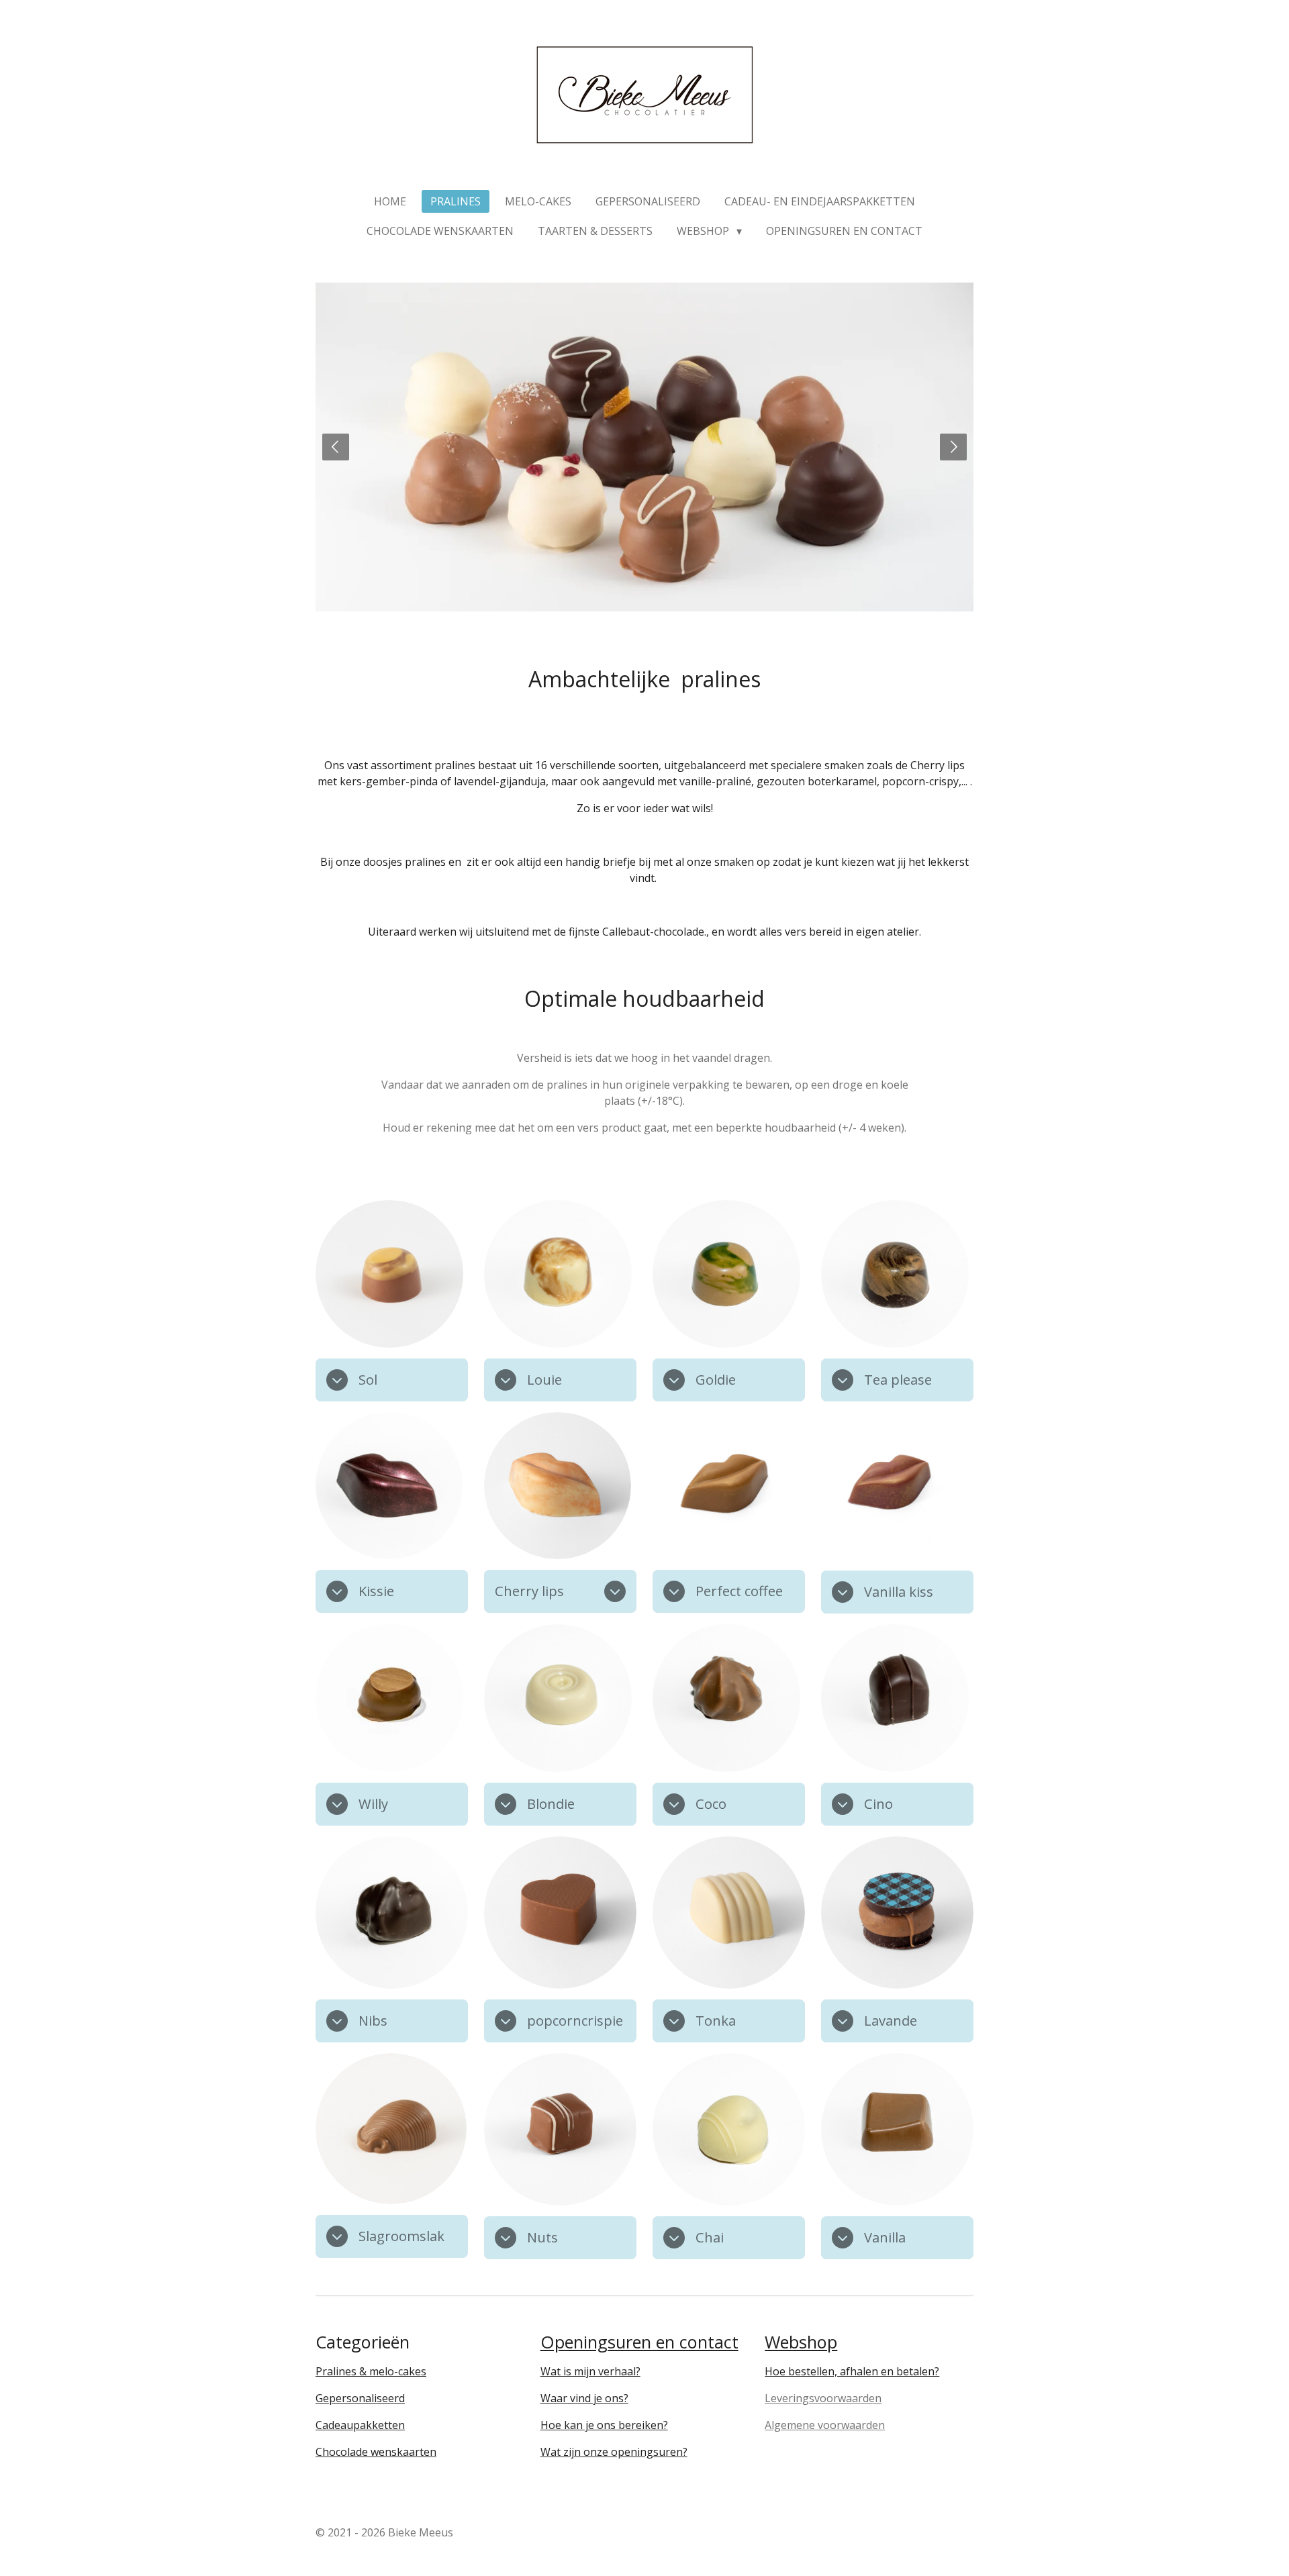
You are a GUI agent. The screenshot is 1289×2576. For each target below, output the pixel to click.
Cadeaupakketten (360, 2425)
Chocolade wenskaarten (376, 2452)
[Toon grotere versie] (389, 1274)
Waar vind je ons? (584, 2398)
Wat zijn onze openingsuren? (614, 2452)
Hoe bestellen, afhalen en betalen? (852, 2371)
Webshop (801, 2342)
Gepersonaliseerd (360, 2398)
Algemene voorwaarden (825, 2425)
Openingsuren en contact (639, 2342)
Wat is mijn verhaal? (590, 2371)
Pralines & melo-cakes (371, 2371)
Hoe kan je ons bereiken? (604, 2425)
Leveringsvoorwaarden (823, 2398)
